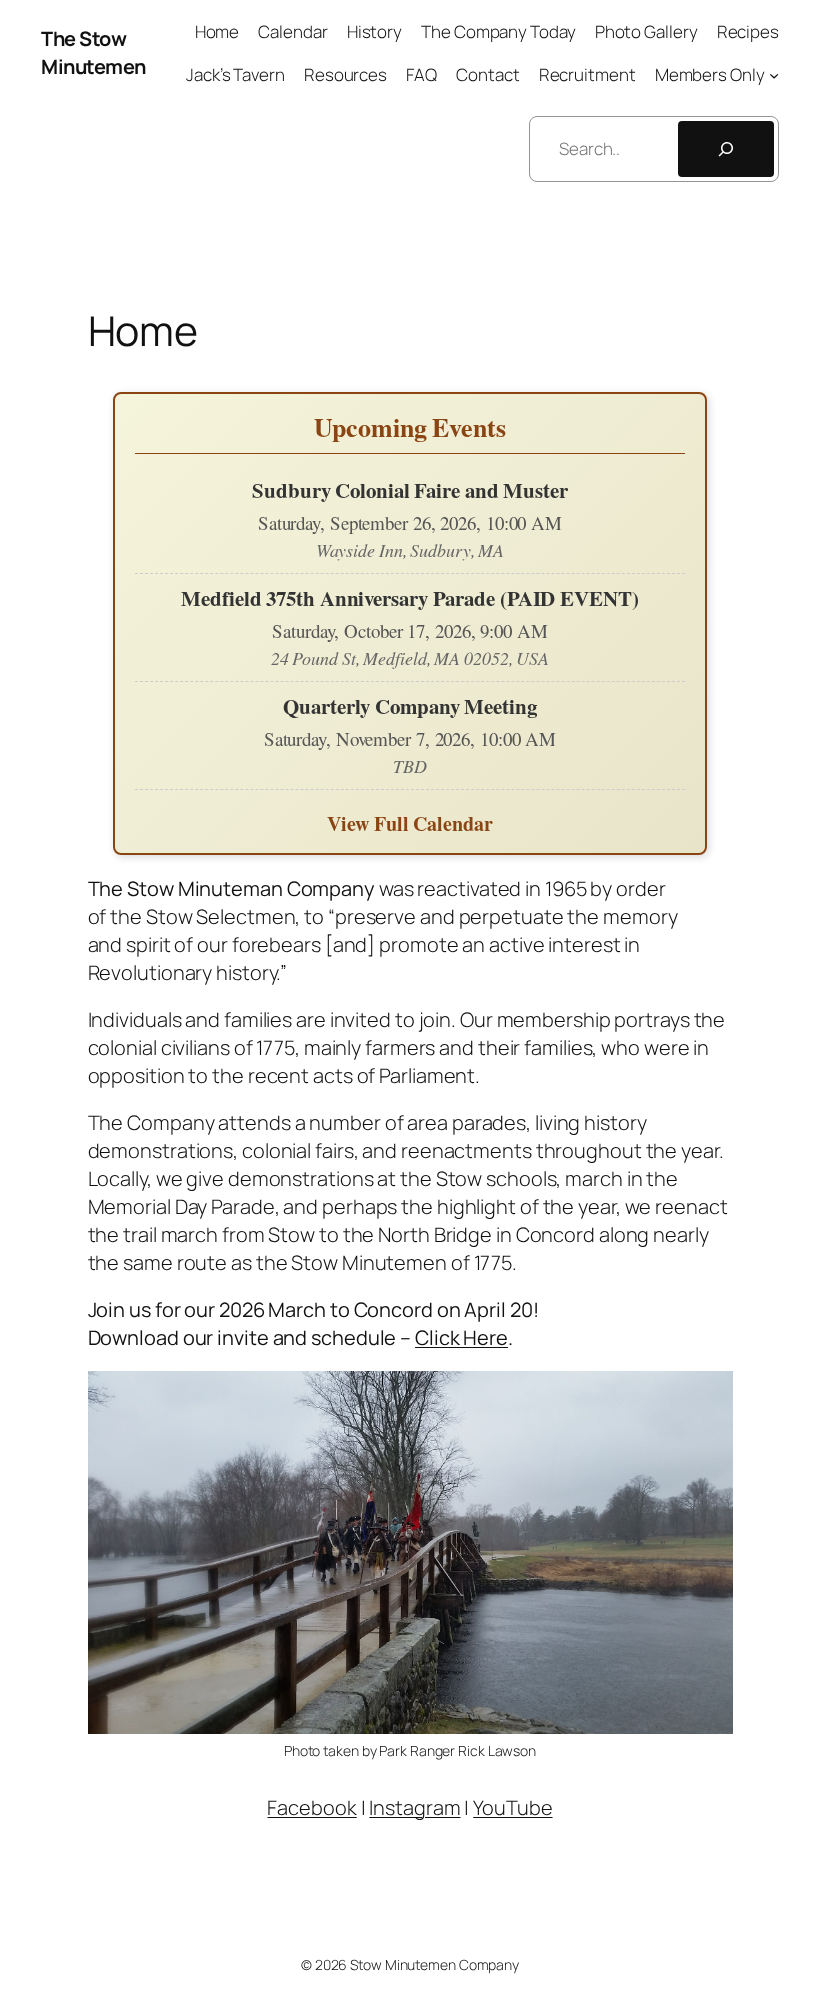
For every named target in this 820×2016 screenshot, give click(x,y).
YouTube (512, 1807)
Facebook (311, 1807)
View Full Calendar (409, 823)
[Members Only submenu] (774, 75)
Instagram (414, 1807)
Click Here (461, 1337)
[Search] (726, 149)
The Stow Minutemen (93, 52)
